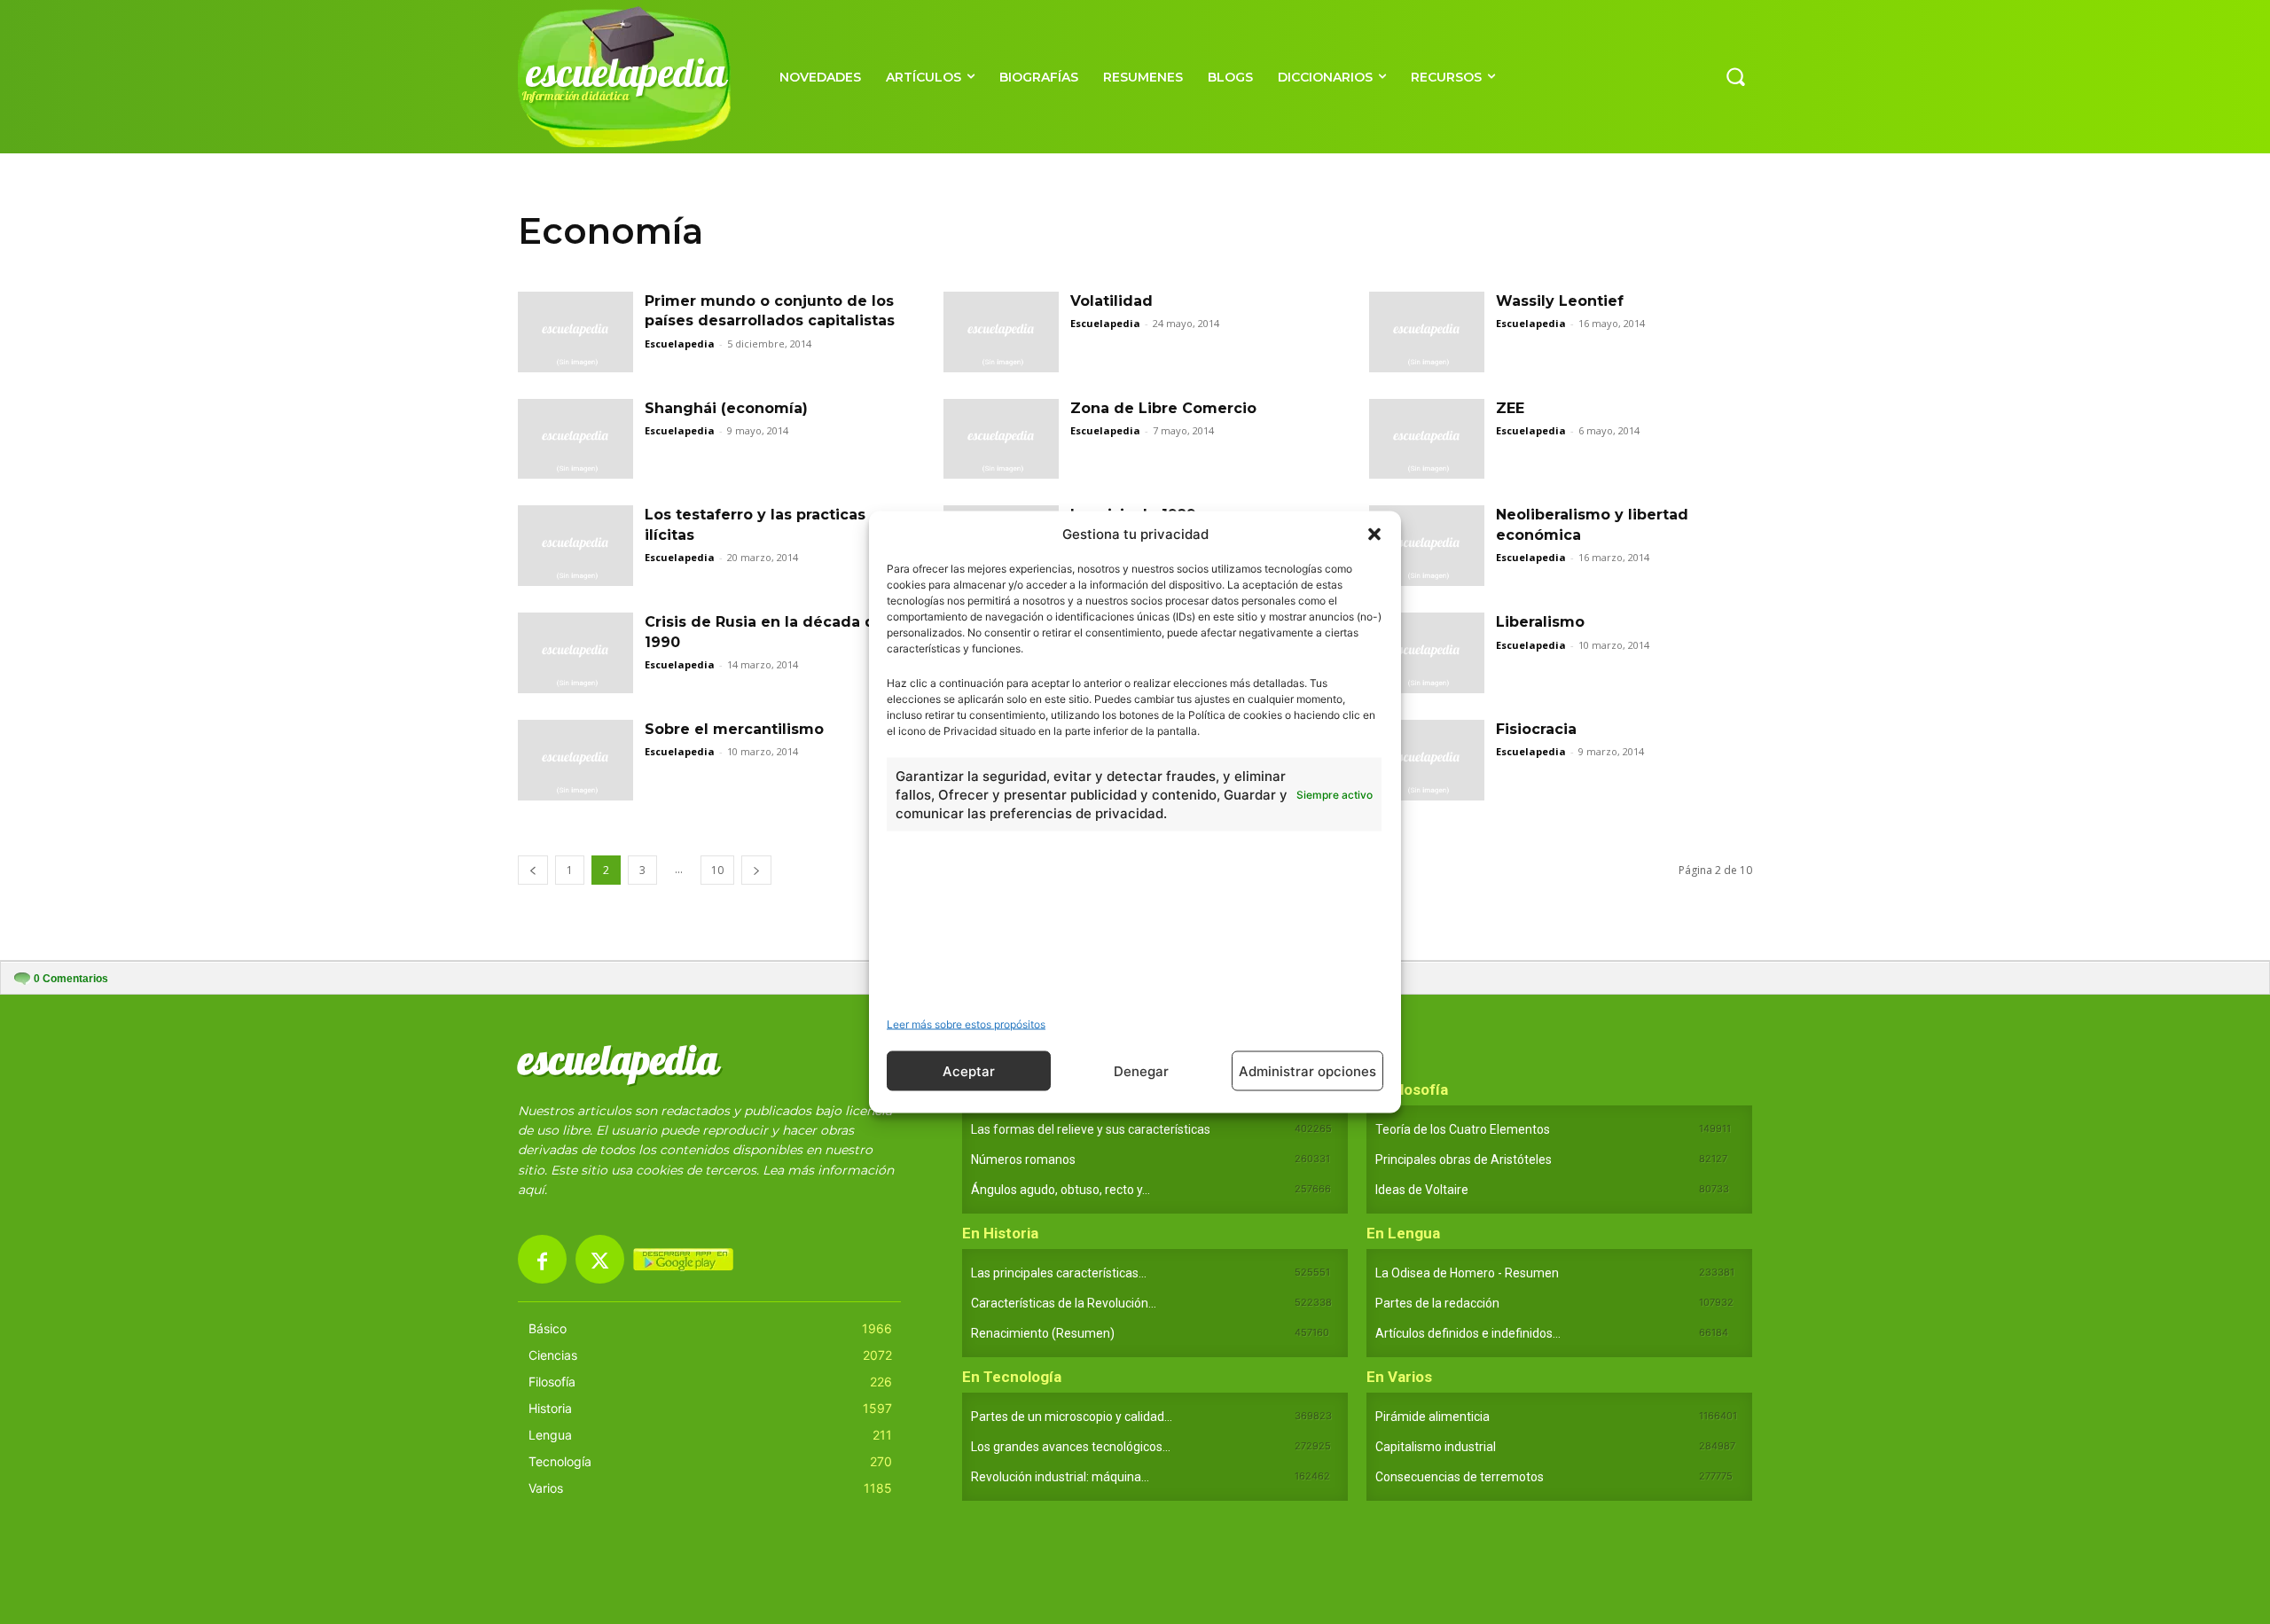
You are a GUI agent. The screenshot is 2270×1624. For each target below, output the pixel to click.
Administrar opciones (1307, 1070)
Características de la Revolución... (1064, 1303)
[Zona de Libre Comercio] (1001, 439)
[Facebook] (542, 1259)
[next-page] (756, 870)
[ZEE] (1427, 439)
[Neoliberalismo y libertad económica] (1427, 546)
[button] (1374, 534)
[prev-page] (533, 870)
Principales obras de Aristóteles (1464, 1159)
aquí (531, 1190)
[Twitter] (600, 1259)
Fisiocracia (1536, 729)
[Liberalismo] (1427, 653)
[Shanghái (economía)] (575, 439)
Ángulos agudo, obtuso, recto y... (1061, 1190)
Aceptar (969, 1070)
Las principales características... (1059, 1273)
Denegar (1141, 1070)
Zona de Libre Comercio (1163, 408)
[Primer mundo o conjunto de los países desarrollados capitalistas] (575, 332)
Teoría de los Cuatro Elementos (1463, 1129)
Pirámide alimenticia (1432, 1417)
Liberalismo (1540, 622)
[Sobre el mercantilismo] (575, 760)
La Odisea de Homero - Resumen (1467, 1273)
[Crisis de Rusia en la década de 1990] (575, 653)
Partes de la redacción (1437, 1303)
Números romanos (1023, 1159)
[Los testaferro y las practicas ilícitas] (575, 546)
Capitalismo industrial (1436, 1447)
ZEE (1510, 408)
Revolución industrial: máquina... (1060, 1477)
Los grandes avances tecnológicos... (1071, 1447)
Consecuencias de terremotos (1460, 1477)
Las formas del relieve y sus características (1091, 1129)
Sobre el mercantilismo (734, 729)
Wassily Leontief (1560, 301)
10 (717, 870)
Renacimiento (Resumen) (1043, 1333)
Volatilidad (1112, 301)
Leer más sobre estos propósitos (966, 1024)
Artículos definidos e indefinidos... (1468, 1333)
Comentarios (71, 979)
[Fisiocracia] (1427, 760)
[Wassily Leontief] (1427, 332)
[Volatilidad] (1001, 332)
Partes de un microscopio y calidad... (1072, 1417)
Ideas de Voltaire (1422, 1190)
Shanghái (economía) (726, 408)
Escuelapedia (680, 344)
